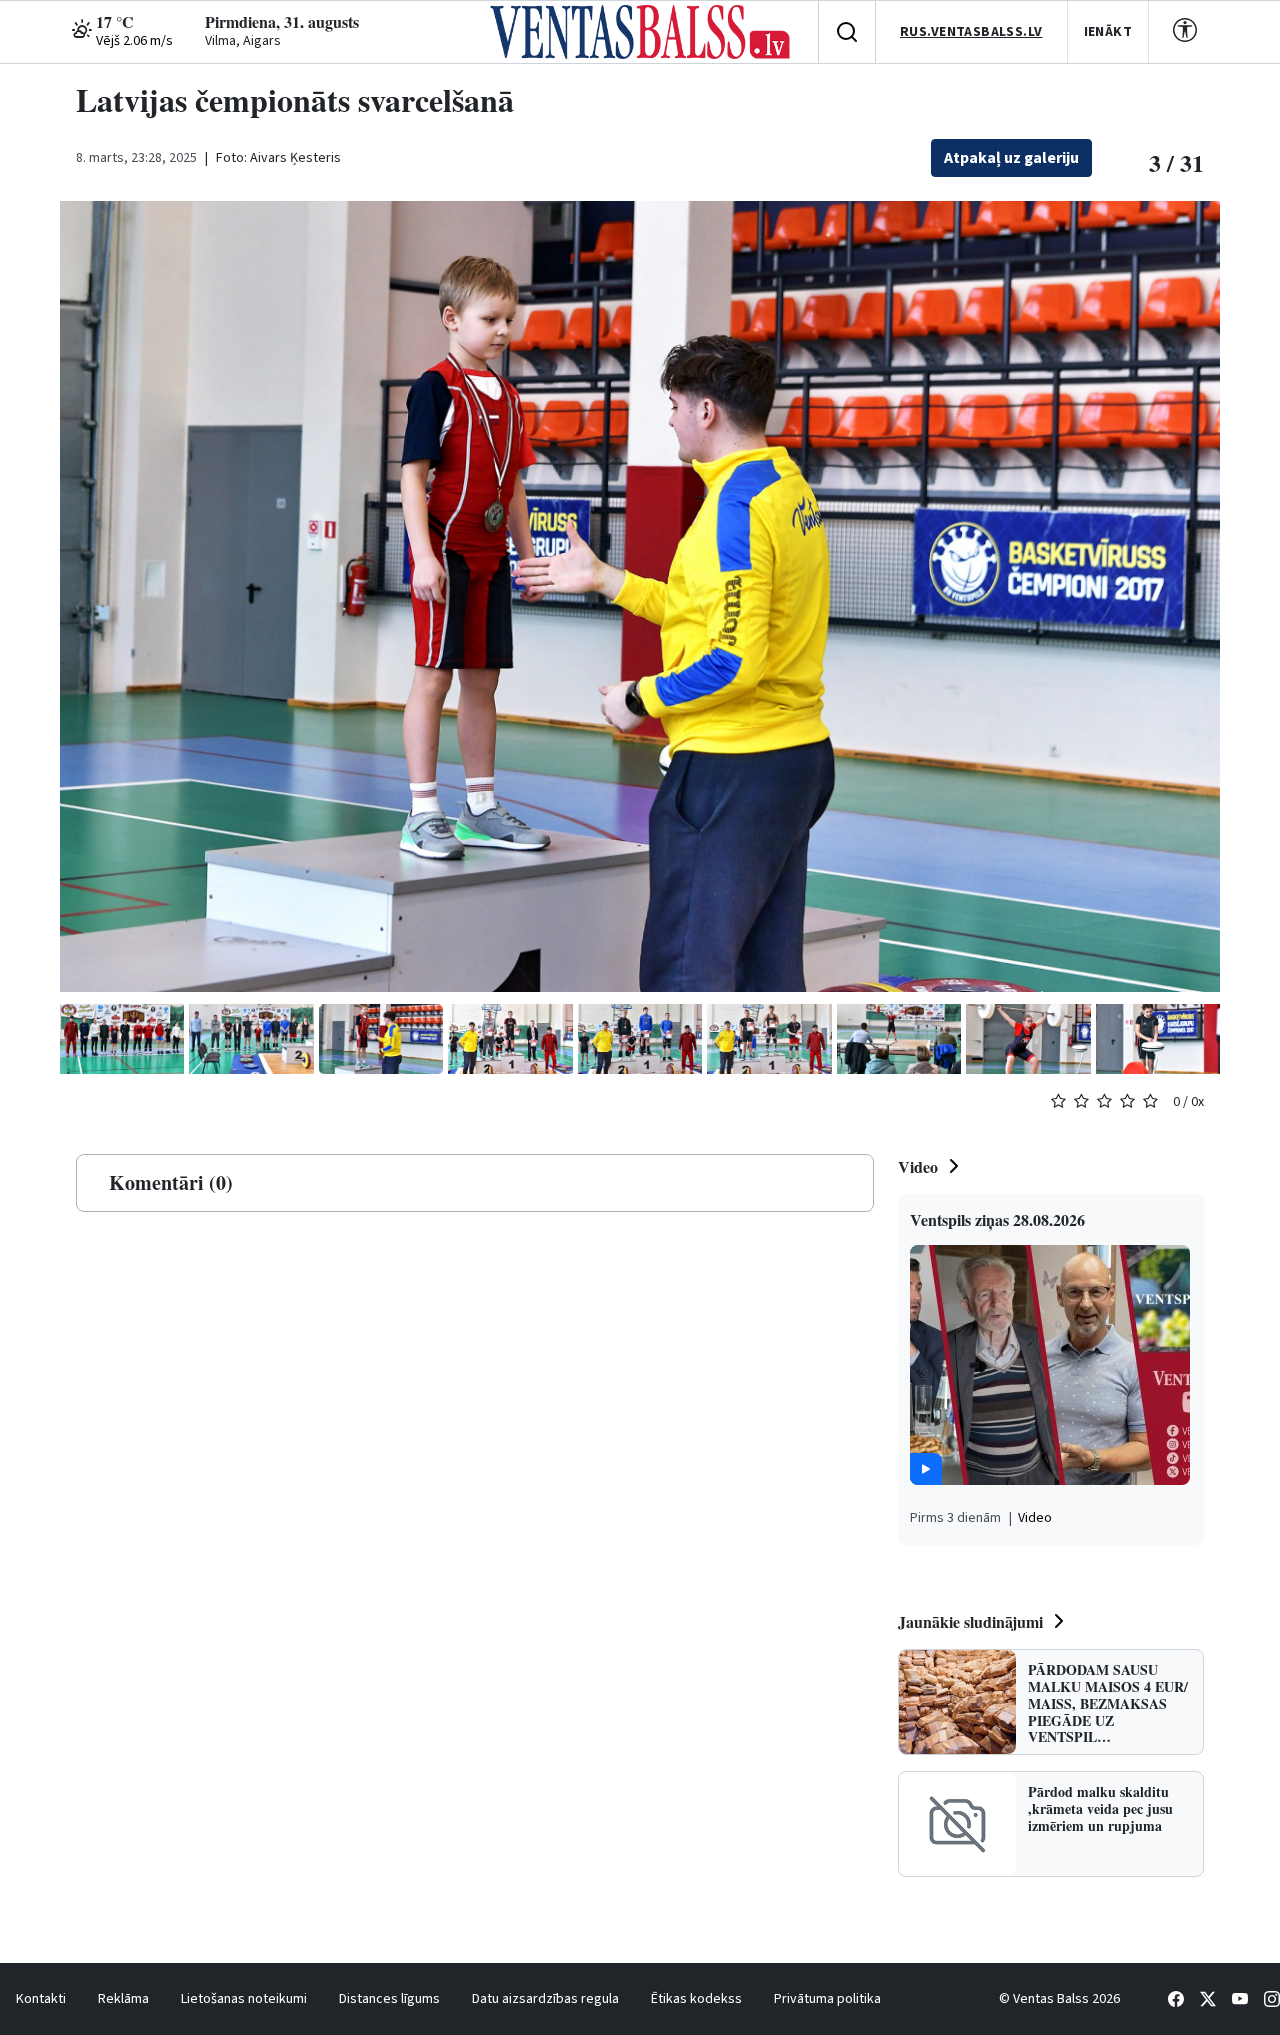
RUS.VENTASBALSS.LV (971, 32)
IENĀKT (1108, 32)
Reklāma (123, 1999)
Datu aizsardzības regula (545, 1999)
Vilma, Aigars (243, 41)
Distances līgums (389, 1999)
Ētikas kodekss (696, 1999)
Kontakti (41, 1999)
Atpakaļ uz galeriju (1011, 158)
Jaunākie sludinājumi (970, 1621)
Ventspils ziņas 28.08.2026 (997, 1219)
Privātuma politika (827, 1999)
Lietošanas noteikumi (244, 1999)
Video (918, 1166)
